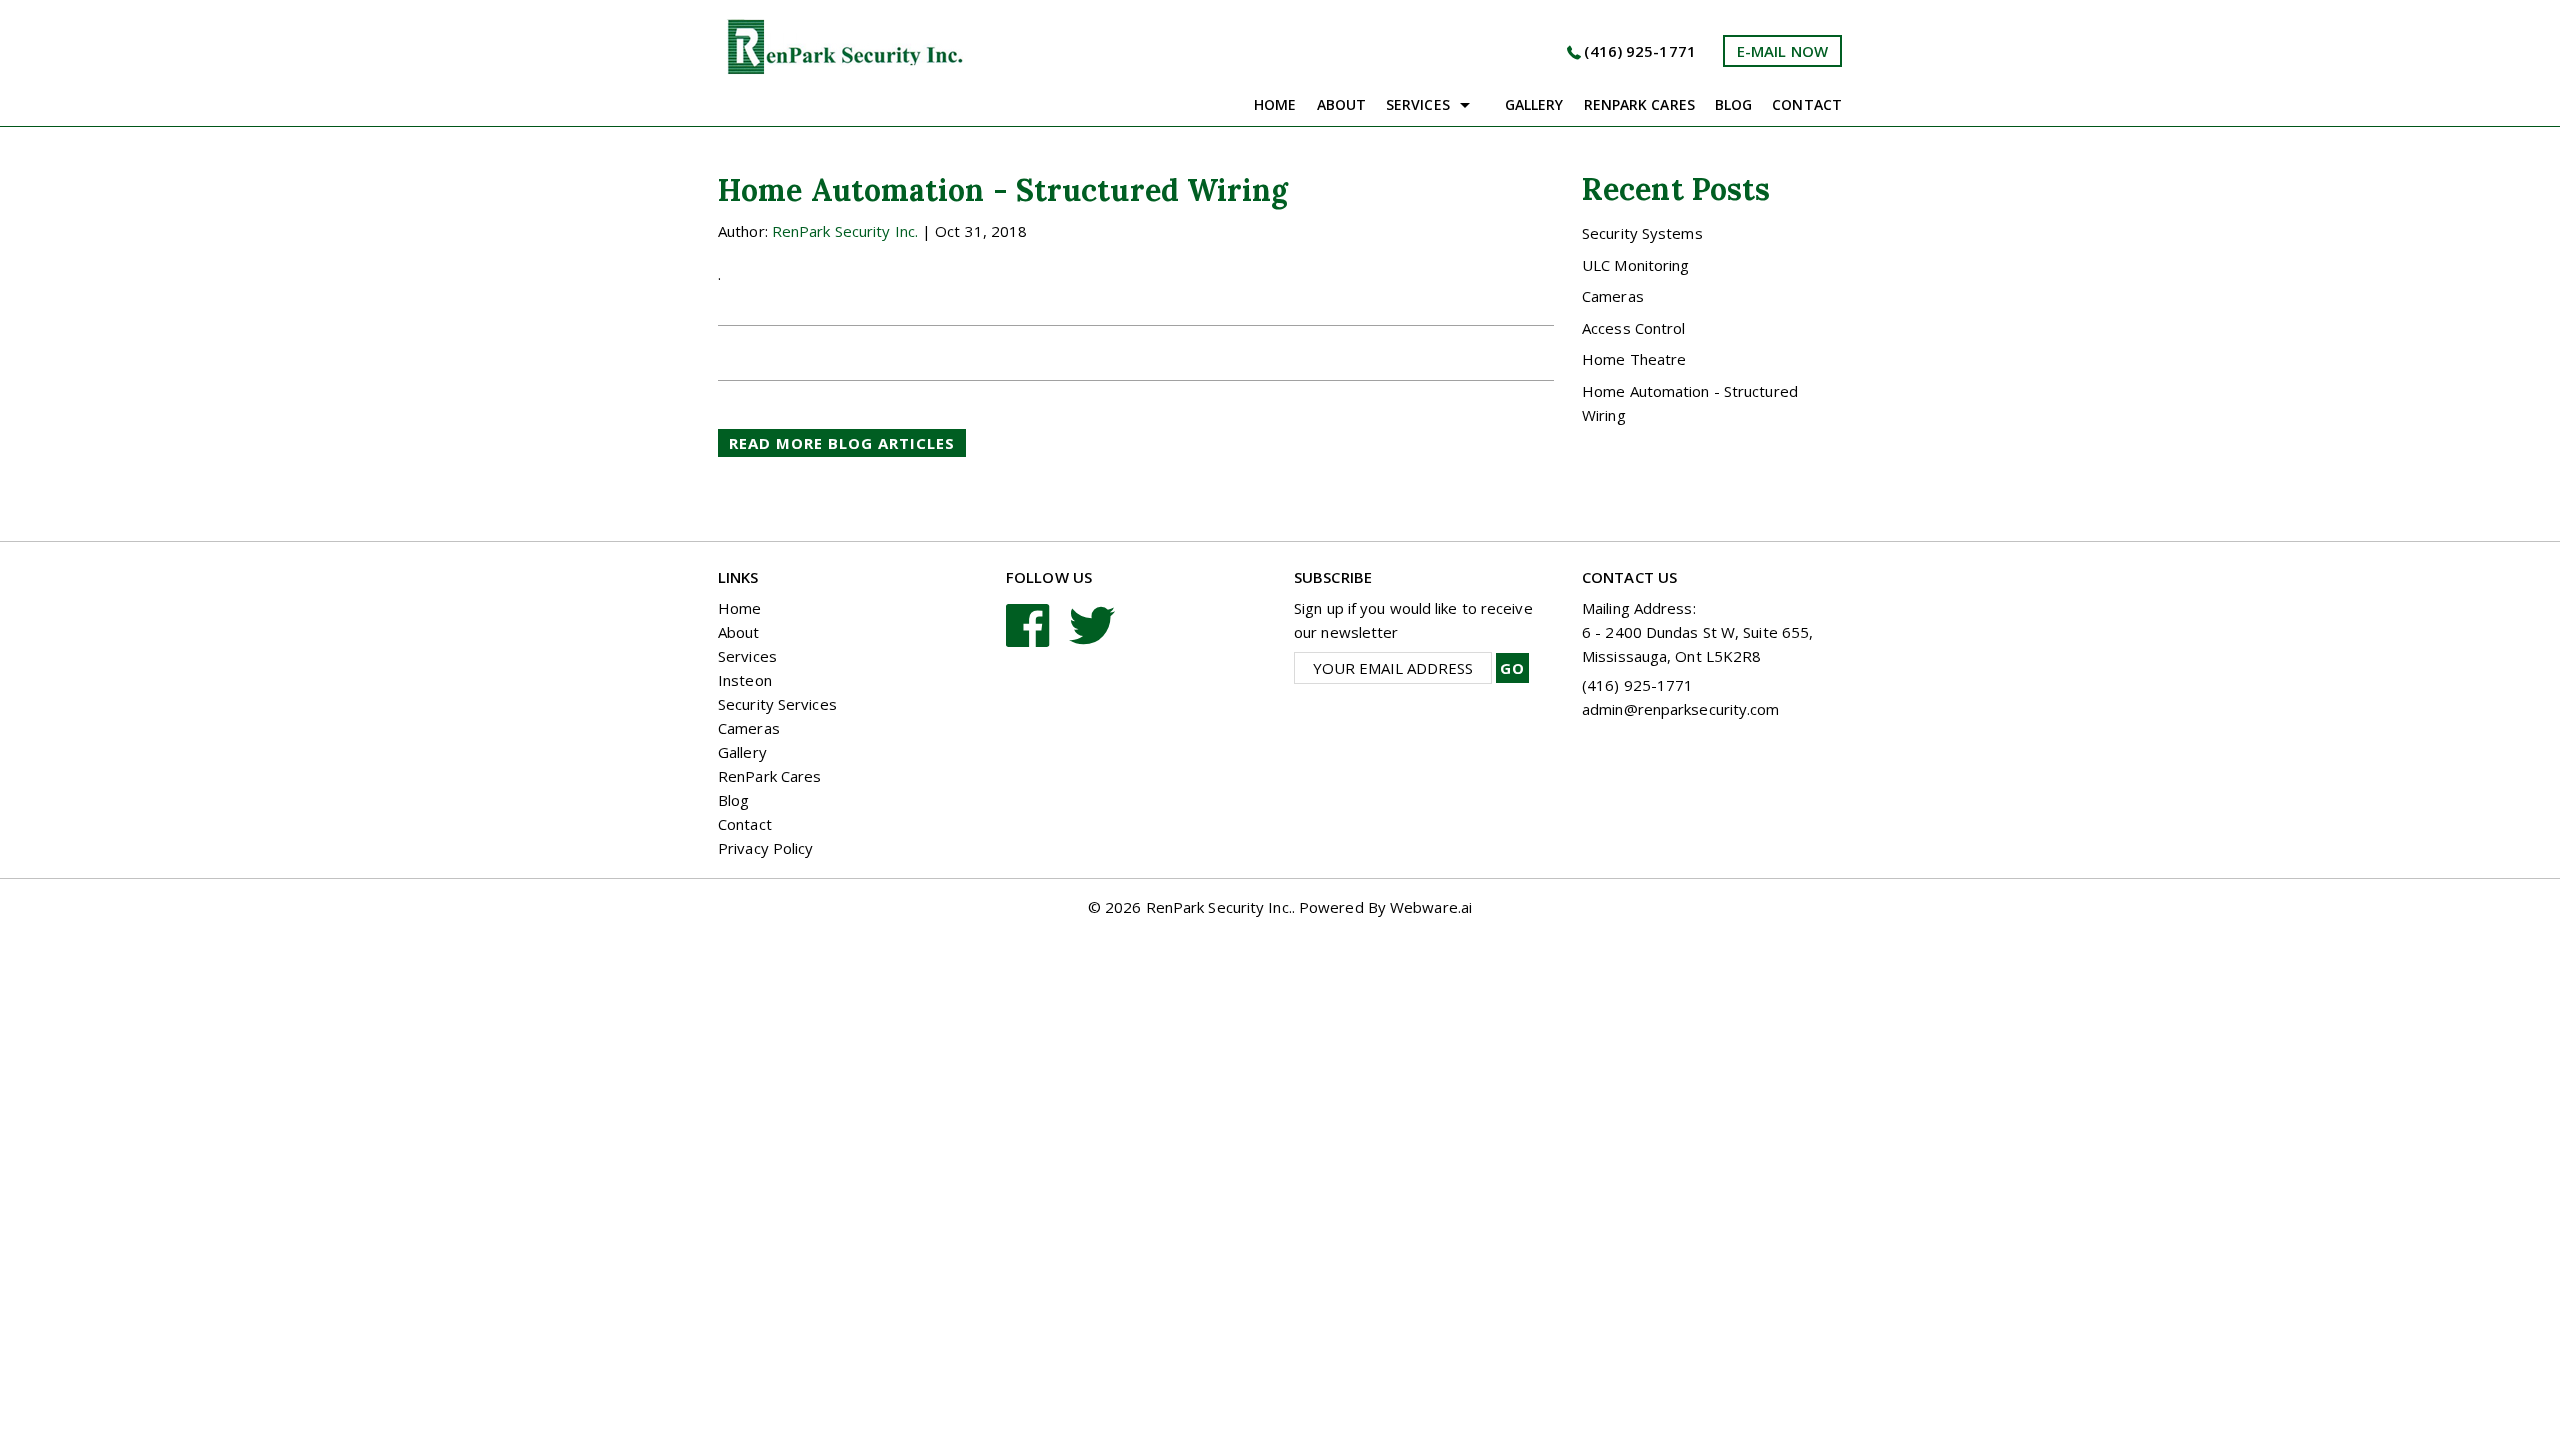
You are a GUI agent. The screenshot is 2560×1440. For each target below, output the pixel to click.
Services (1418, 104)
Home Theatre (1634, 359)
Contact (1807, 104)
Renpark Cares (1639, 104)
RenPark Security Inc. (1219, 907)
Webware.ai (1431, 907)
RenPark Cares (769, 776)
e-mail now (1782, 51)
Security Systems (1642, 233)
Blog (1733, 104)
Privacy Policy (765, 848)
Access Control (1633, 328)
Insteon (745, 680)
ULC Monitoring (1635, 265)
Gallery (1534, 104)
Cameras (1613, 296)
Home (1275, 104)
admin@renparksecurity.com (1681, 709)
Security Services (777, 704)
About (1342, 104)
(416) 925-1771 (1639, 51)
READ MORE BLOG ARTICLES (842, 443)
